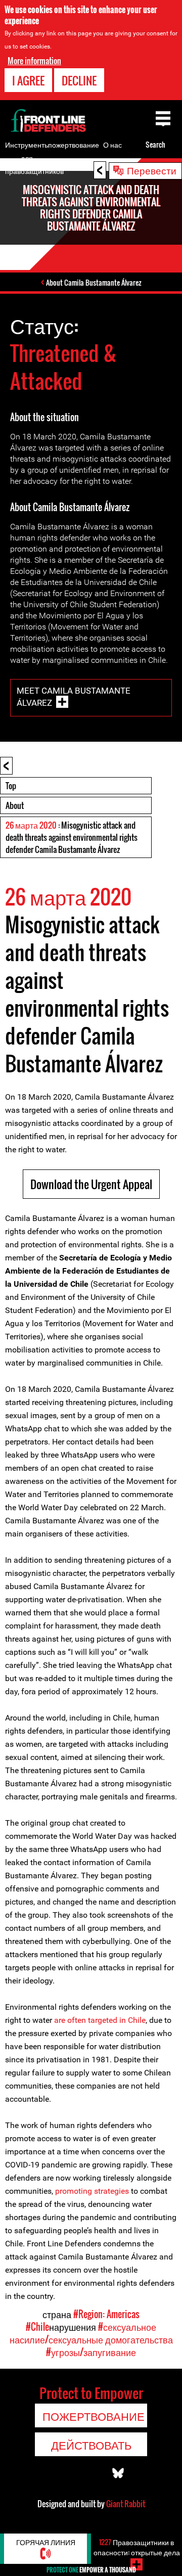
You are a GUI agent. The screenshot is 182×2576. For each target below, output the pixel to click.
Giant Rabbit (126, 2504)
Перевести (152, 170)
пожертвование (74, 144)
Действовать (91, 2445)
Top (11, 786)
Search (155, 144)
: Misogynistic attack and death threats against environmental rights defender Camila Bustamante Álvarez (72, 837)
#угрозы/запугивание (91, 2352)
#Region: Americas (106, 2314)
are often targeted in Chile (100, 2020)
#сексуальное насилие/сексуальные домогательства (91, 2333)
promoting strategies (93, 2191)
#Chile (37, 2327)
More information (34, 61)
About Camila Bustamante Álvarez (94, 282)
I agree (28, 80)
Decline (79, 80)
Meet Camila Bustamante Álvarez (74, 697)
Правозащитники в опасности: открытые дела (137, 2547)
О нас (112, 144)
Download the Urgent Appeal (91, 1184)
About (15, 805)
